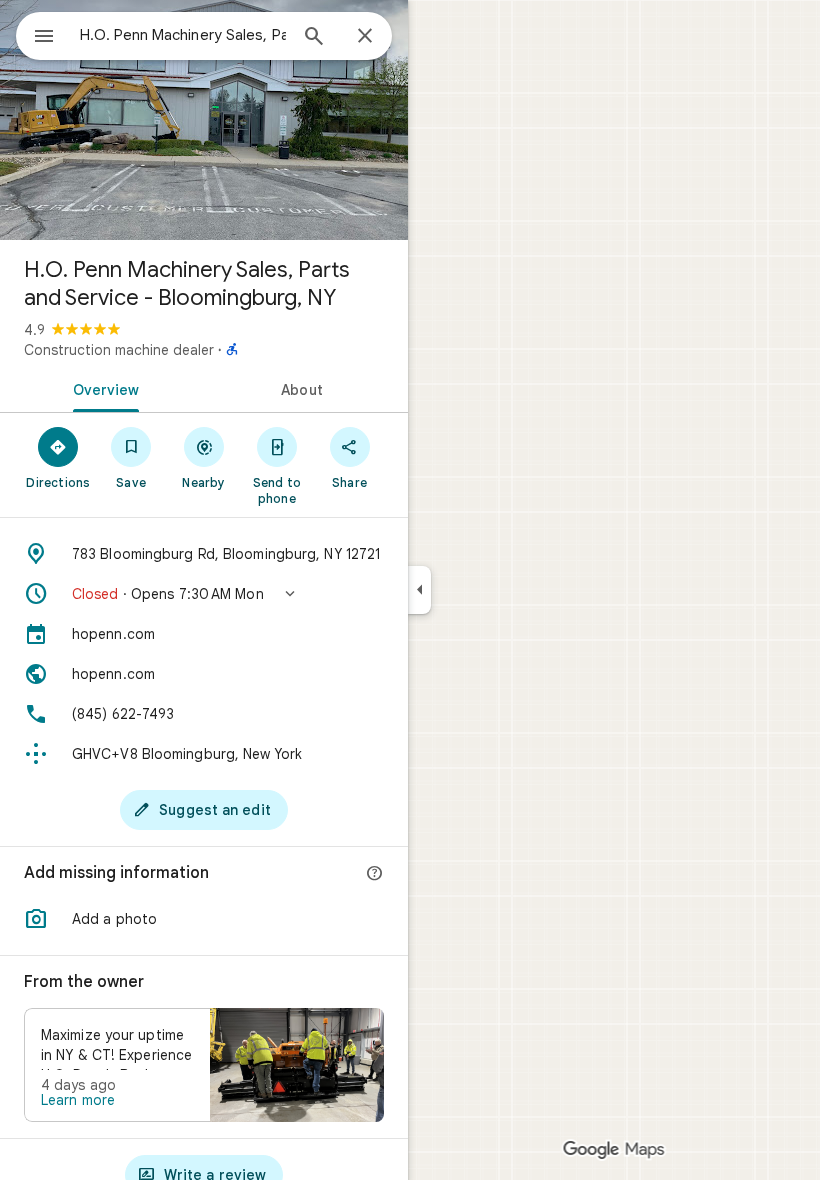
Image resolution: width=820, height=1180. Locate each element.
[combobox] (183, 35)
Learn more (78, 1100)
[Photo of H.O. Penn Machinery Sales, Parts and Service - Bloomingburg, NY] (204, 120)
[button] (204, 594)
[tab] (102, 388)
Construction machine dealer (119, 350)
